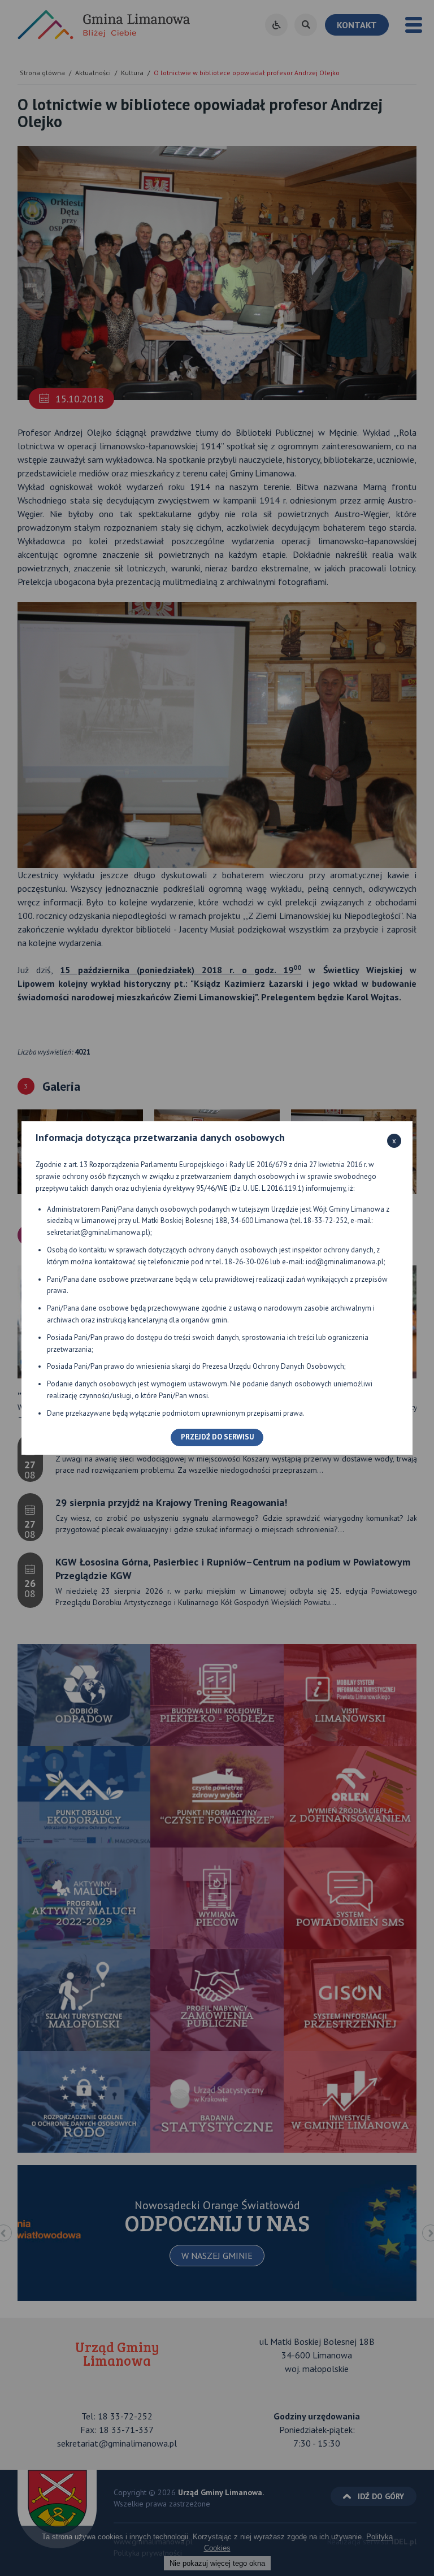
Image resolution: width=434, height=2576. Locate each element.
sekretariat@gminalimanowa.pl (97, 1232)
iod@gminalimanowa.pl (345, 1262)
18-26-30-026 (246, 1262)
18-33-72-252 (325, 1220)
